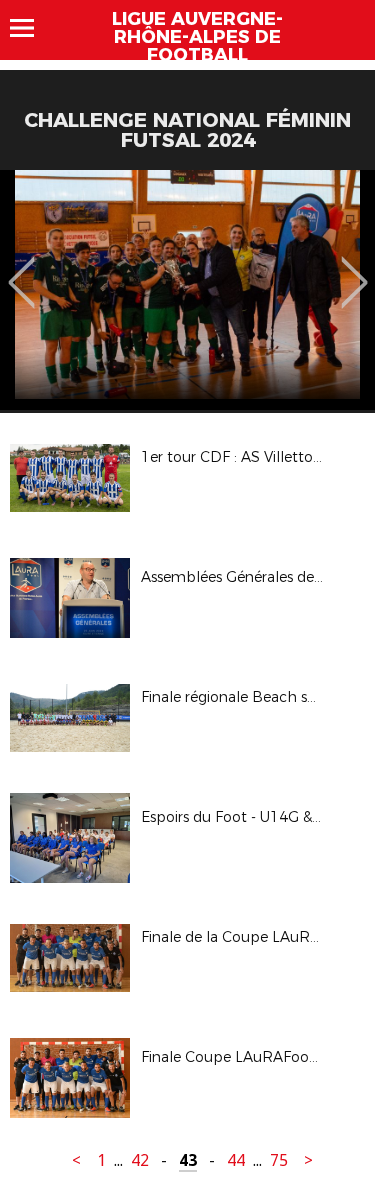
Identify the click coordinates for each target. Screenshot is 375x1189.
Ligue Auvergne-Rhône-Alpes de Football (197, 37)
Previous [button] (21, 268)
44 (236, 1160)
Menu (31, 28)
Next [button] (354, 268)
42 (140, 1160)
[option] (187, 290)
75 (279, 1160)
